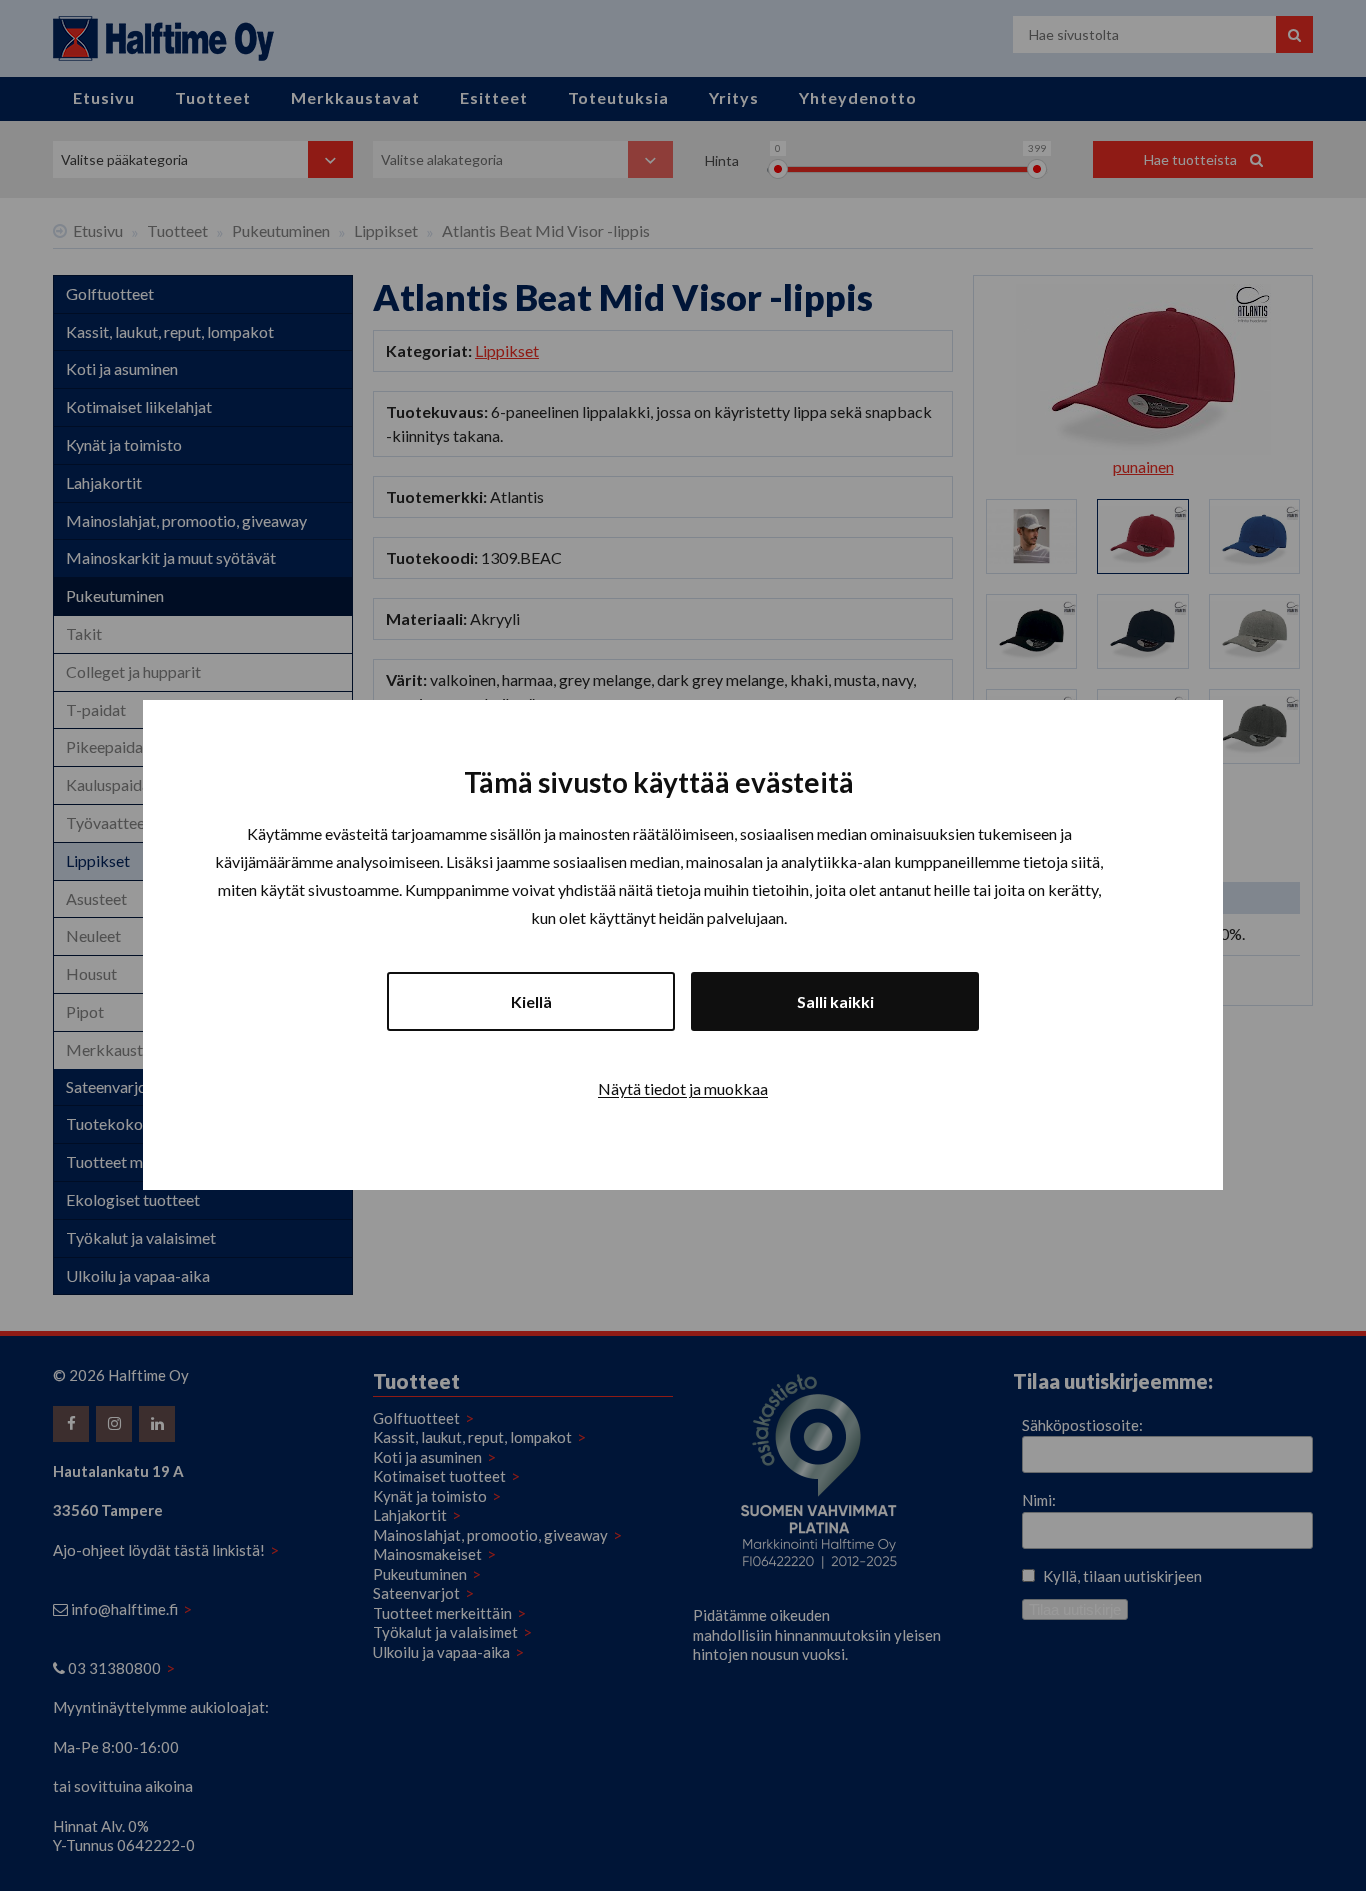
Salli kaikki (835, 1002)
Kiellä (531, 1002)
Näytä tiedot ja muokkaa (683, 1089)
